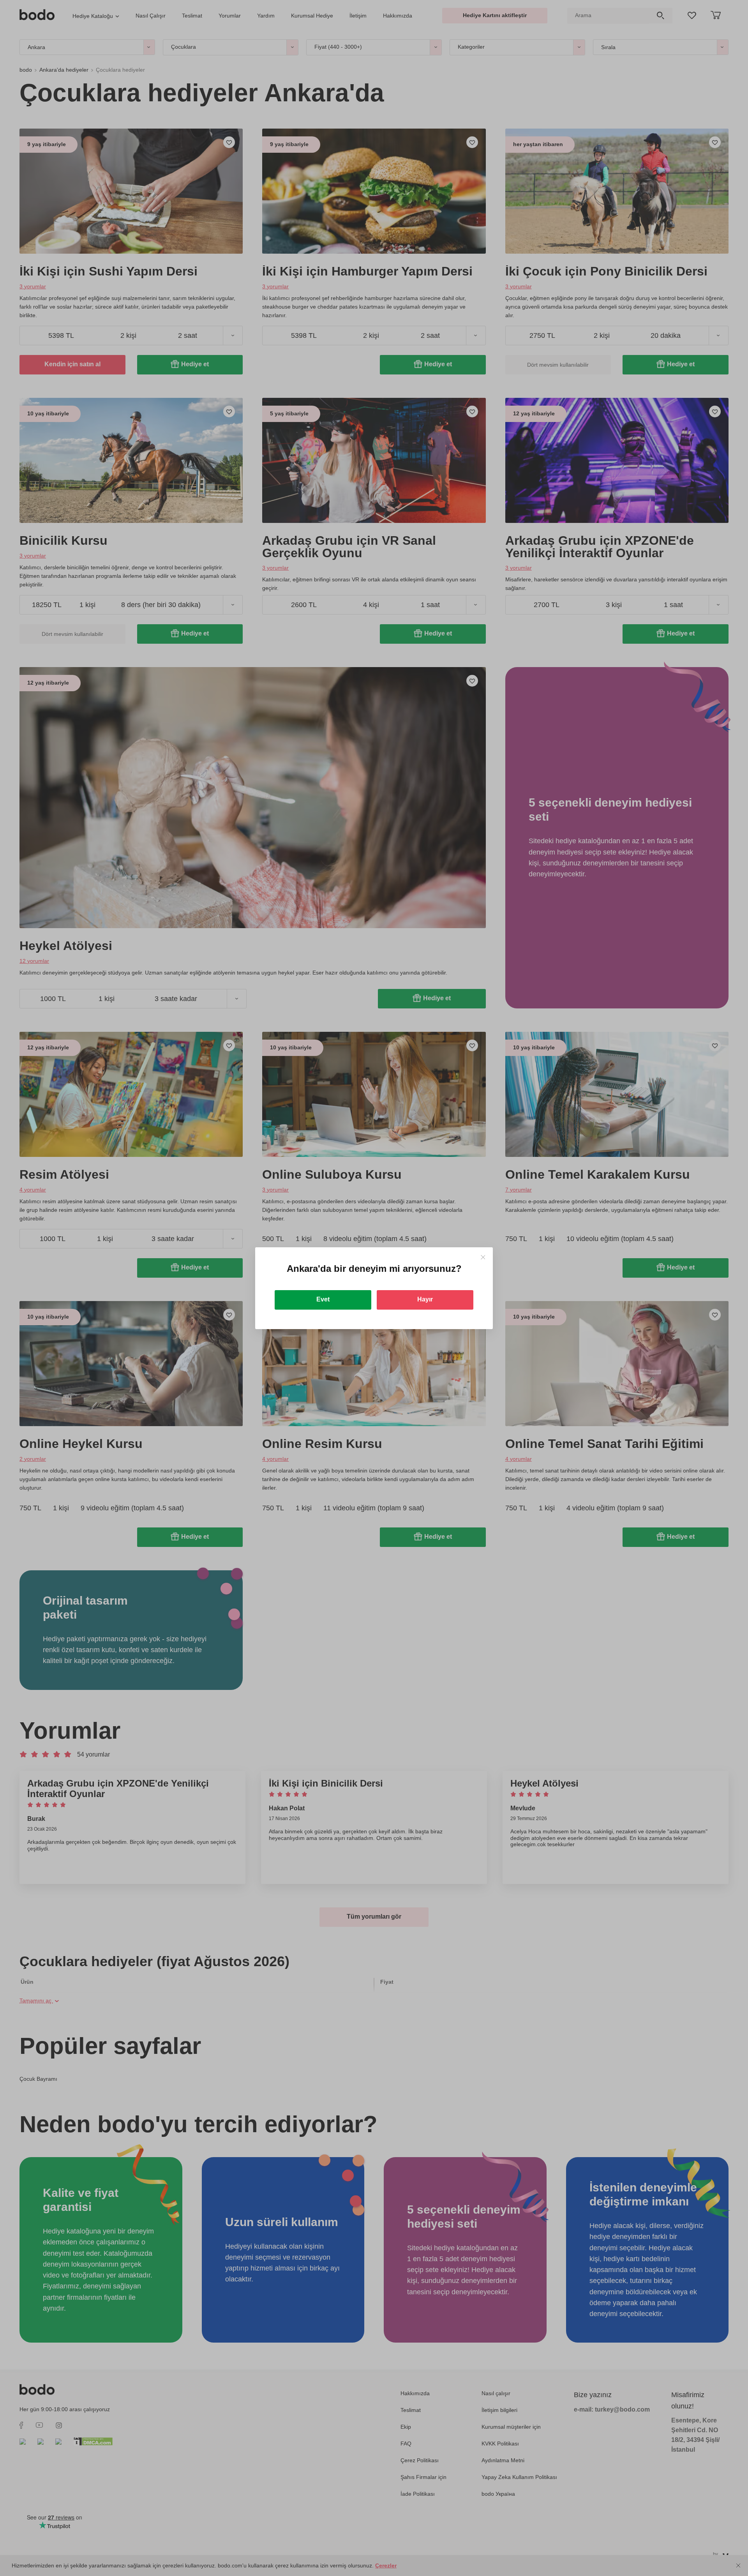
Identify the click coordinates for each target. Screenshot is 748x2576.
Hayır (425, 1299)
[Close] (483, 1257)
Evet (323, 1299)
